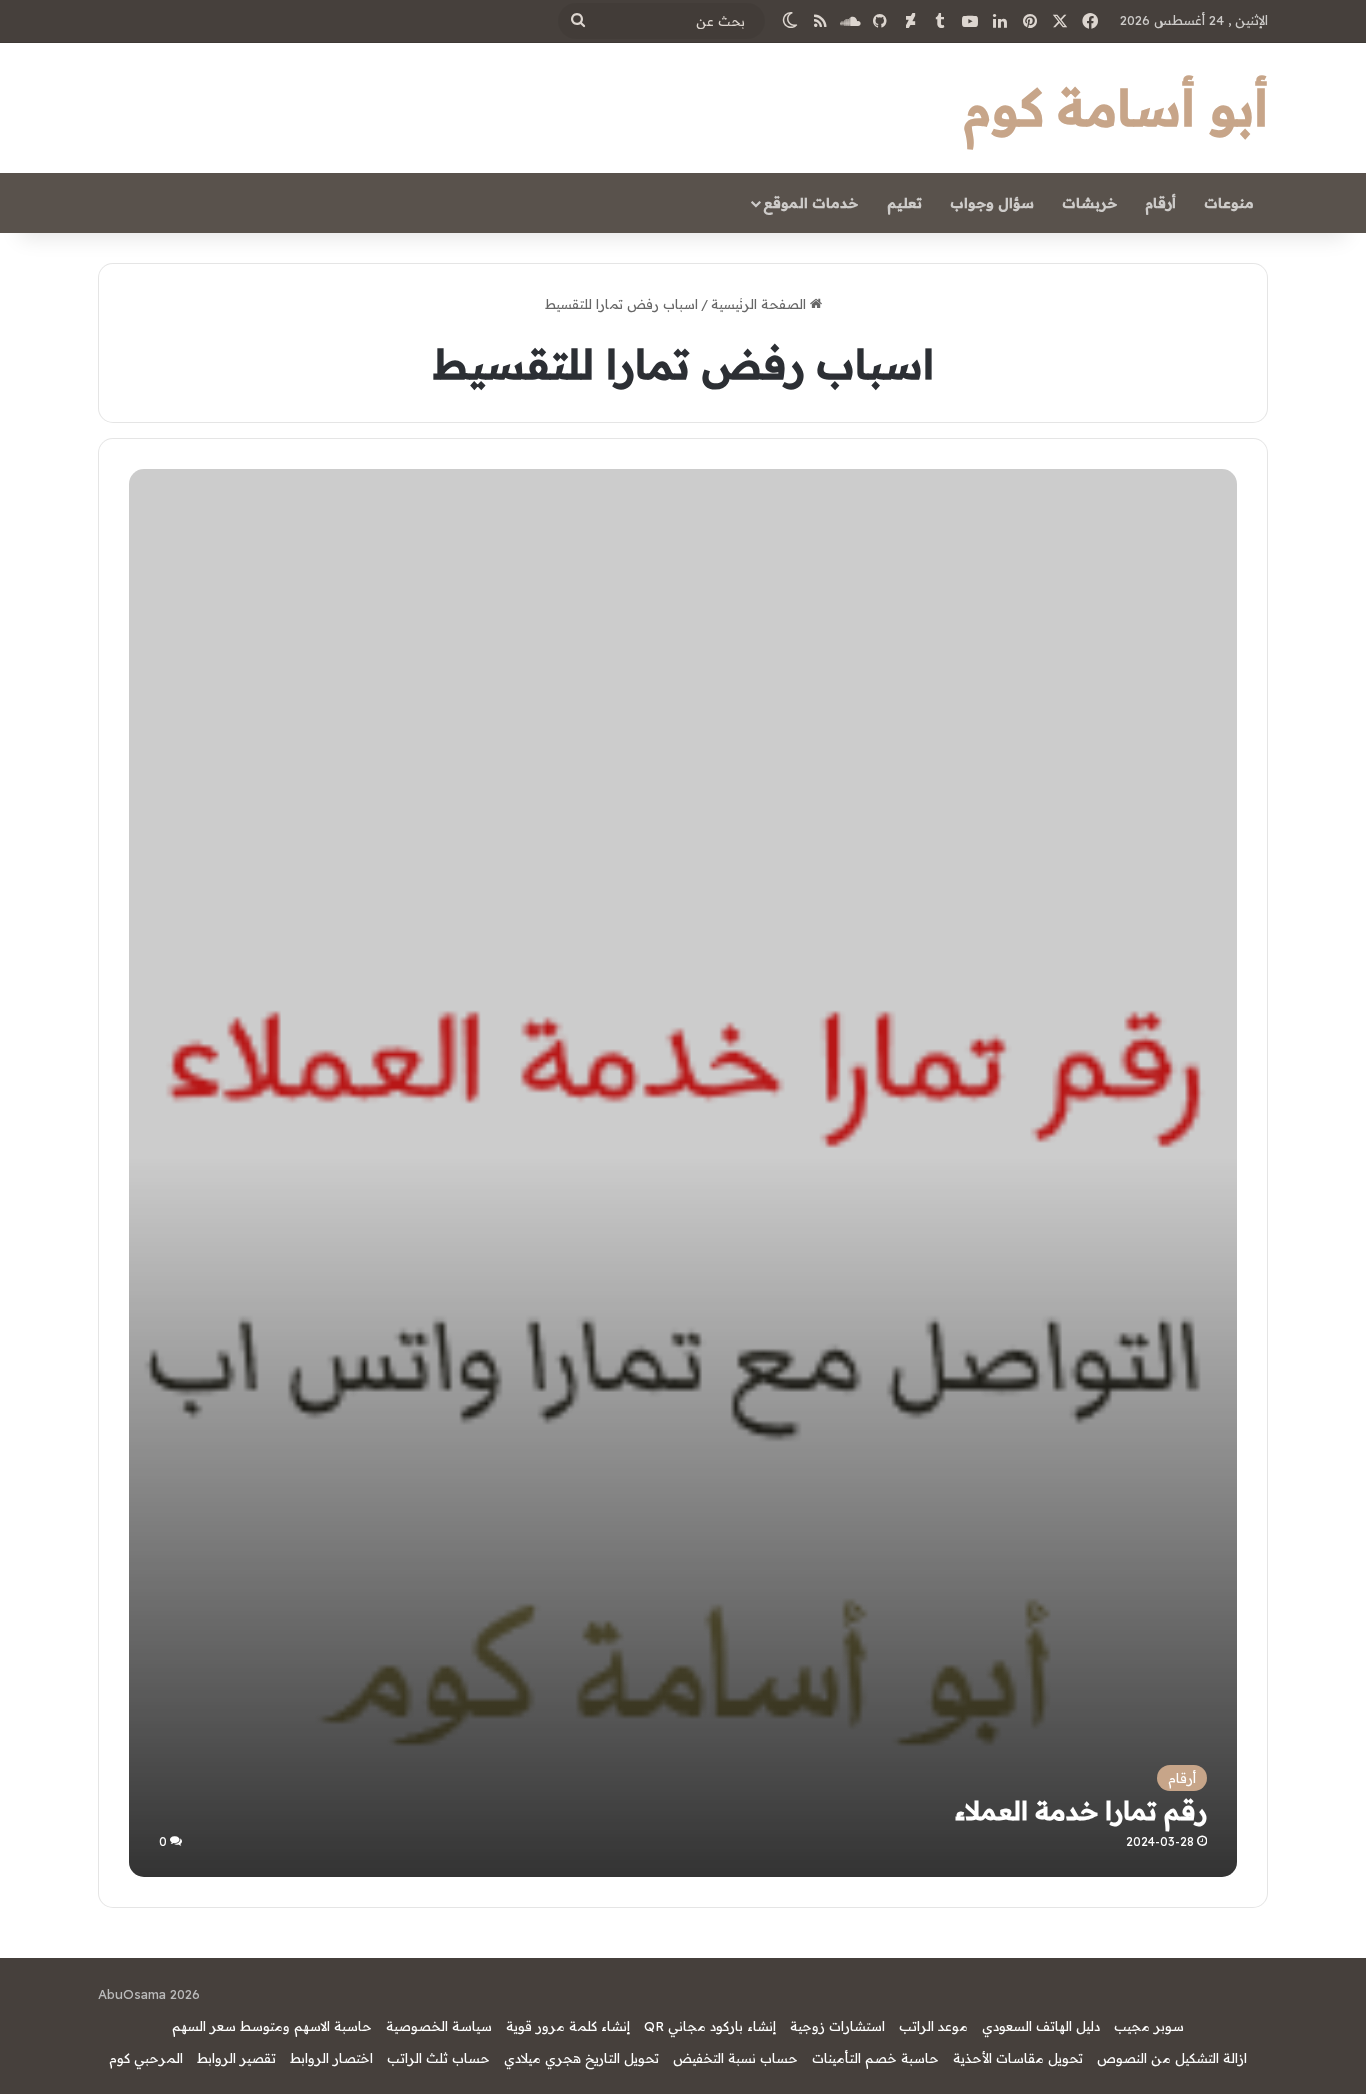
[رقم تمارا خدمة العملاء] (682, 1322)
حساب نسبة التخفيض (735, 2058)
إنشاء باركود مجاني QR (710, 2026)
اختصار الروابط (331, 2058)
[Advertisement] (683, 619)
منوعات (1229, 203)
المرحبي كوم (146, 2058)
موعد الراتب (933, 2026)
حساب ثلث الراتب (438, 2058)
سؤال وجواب (992, 203)
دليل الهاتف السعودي (1041, 2026)
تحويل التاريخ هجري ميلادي (581, 2058)
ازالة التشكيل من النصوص (1172, 2058)
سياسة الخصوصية (439, 2026)
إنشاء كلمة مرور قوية (568, 2026)
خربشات (1089, 203)
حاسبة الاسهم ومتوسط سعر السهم (272, 2026)
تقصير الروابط (236, 2058)
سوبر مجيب (1149, 2026)
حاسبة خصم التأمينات (875, 2058)
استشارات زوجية (837, 2026)
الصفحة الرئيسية (760, 304)
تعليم (904, 203)
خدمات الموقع (810, 203)
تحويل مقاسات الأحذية (1018, 2058)
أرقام (1160, 203)
